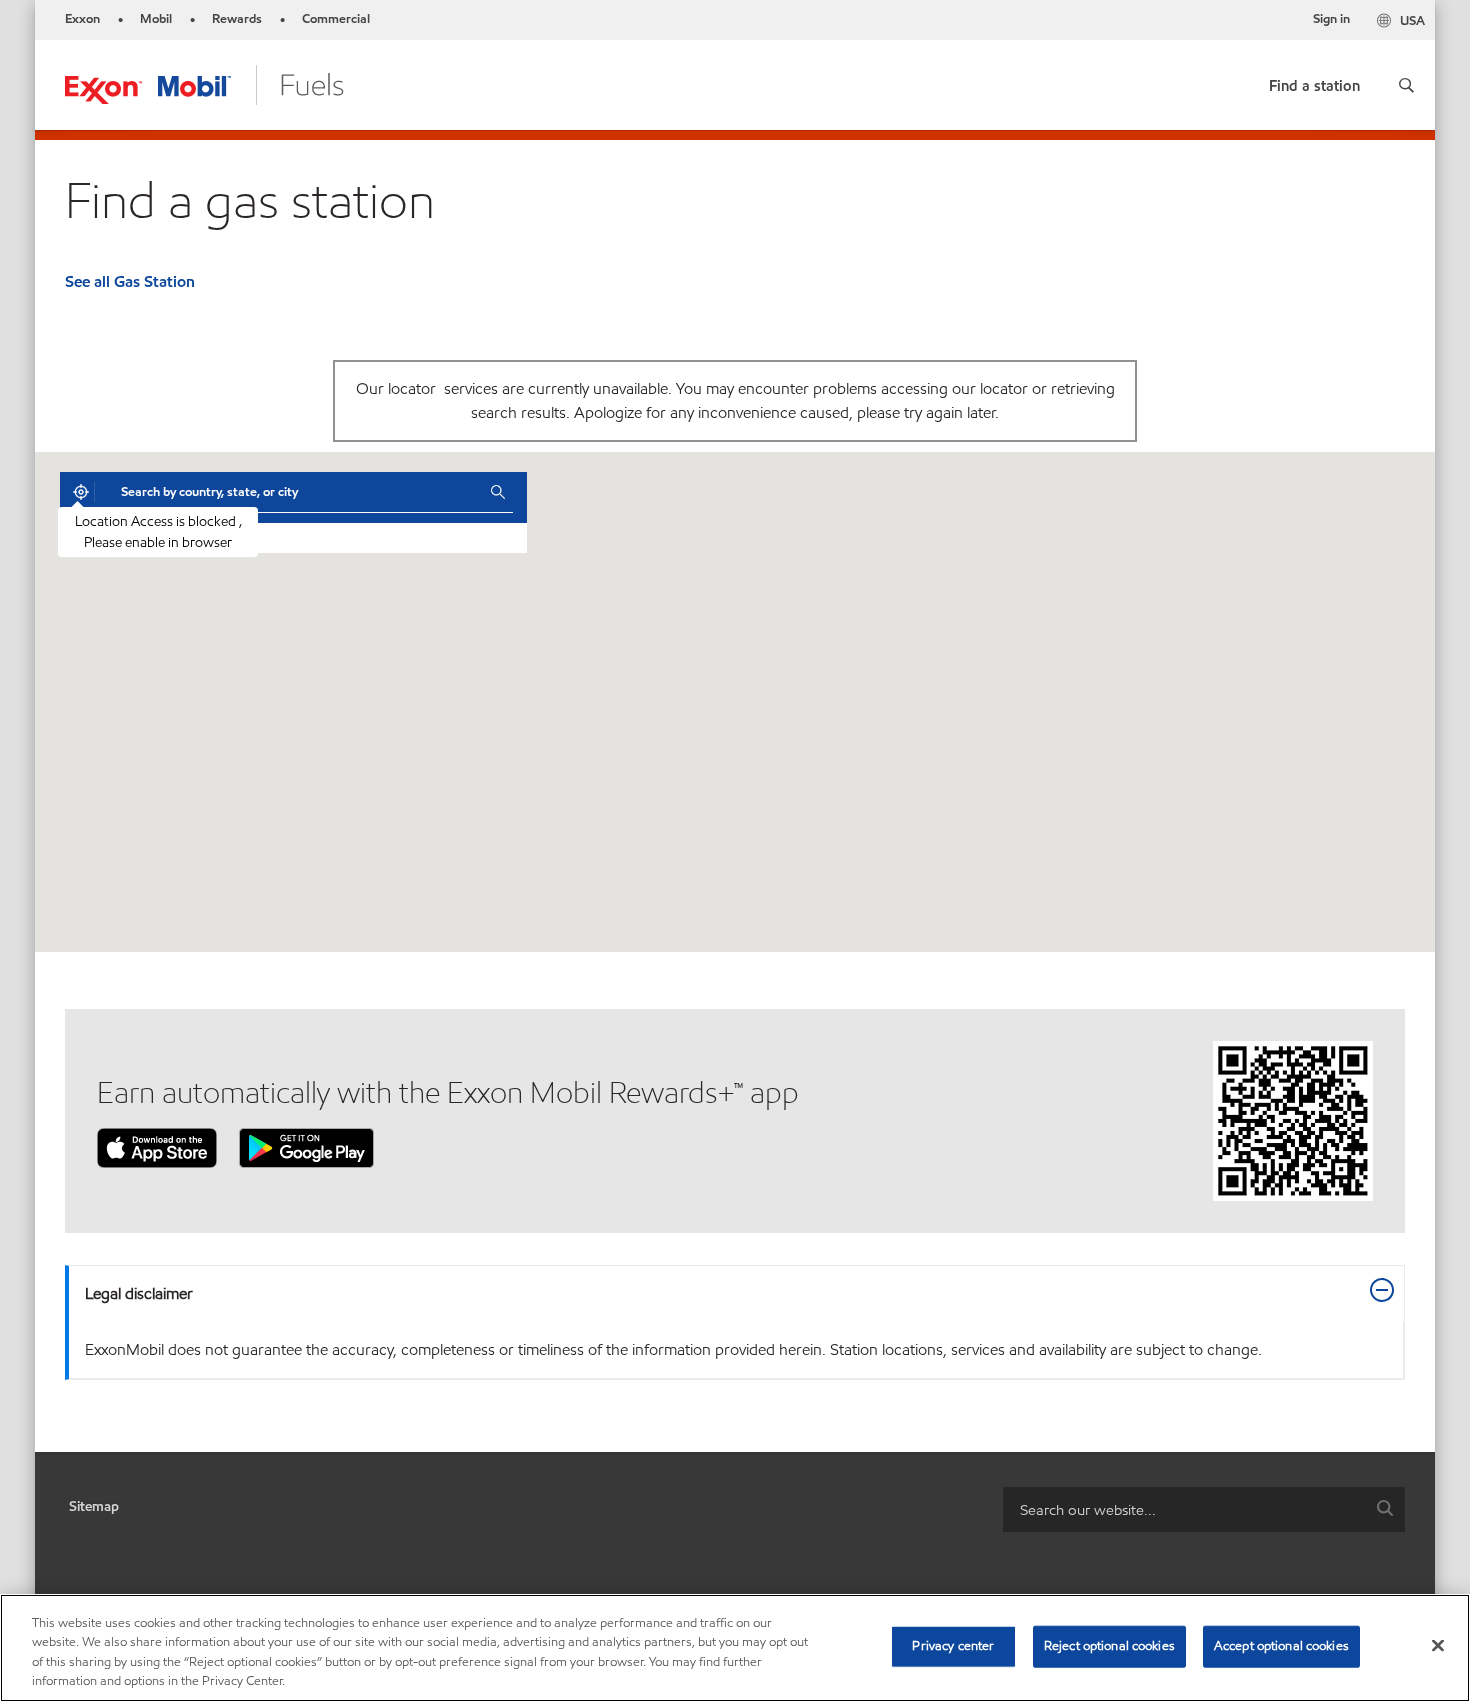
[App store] (157, 1146)
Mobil (156, 19)
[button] (1406, 85)
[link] (1314, 81)
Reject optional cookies (1109, 1646)
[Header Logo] (204, 83)
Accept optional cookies (1281, 1646)
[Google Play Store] (306, 1146)
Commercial (336, 19)
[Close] (1438, 1645)
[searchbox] (1184, 1509)
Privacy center (953, 1646)
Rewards (237, 19)
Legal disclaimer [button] (139, 1293)
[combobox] (290, 492)
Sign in (1331, 19)
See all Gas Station (130, 281)
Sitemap (94, 1506)
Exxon (82, 19)
